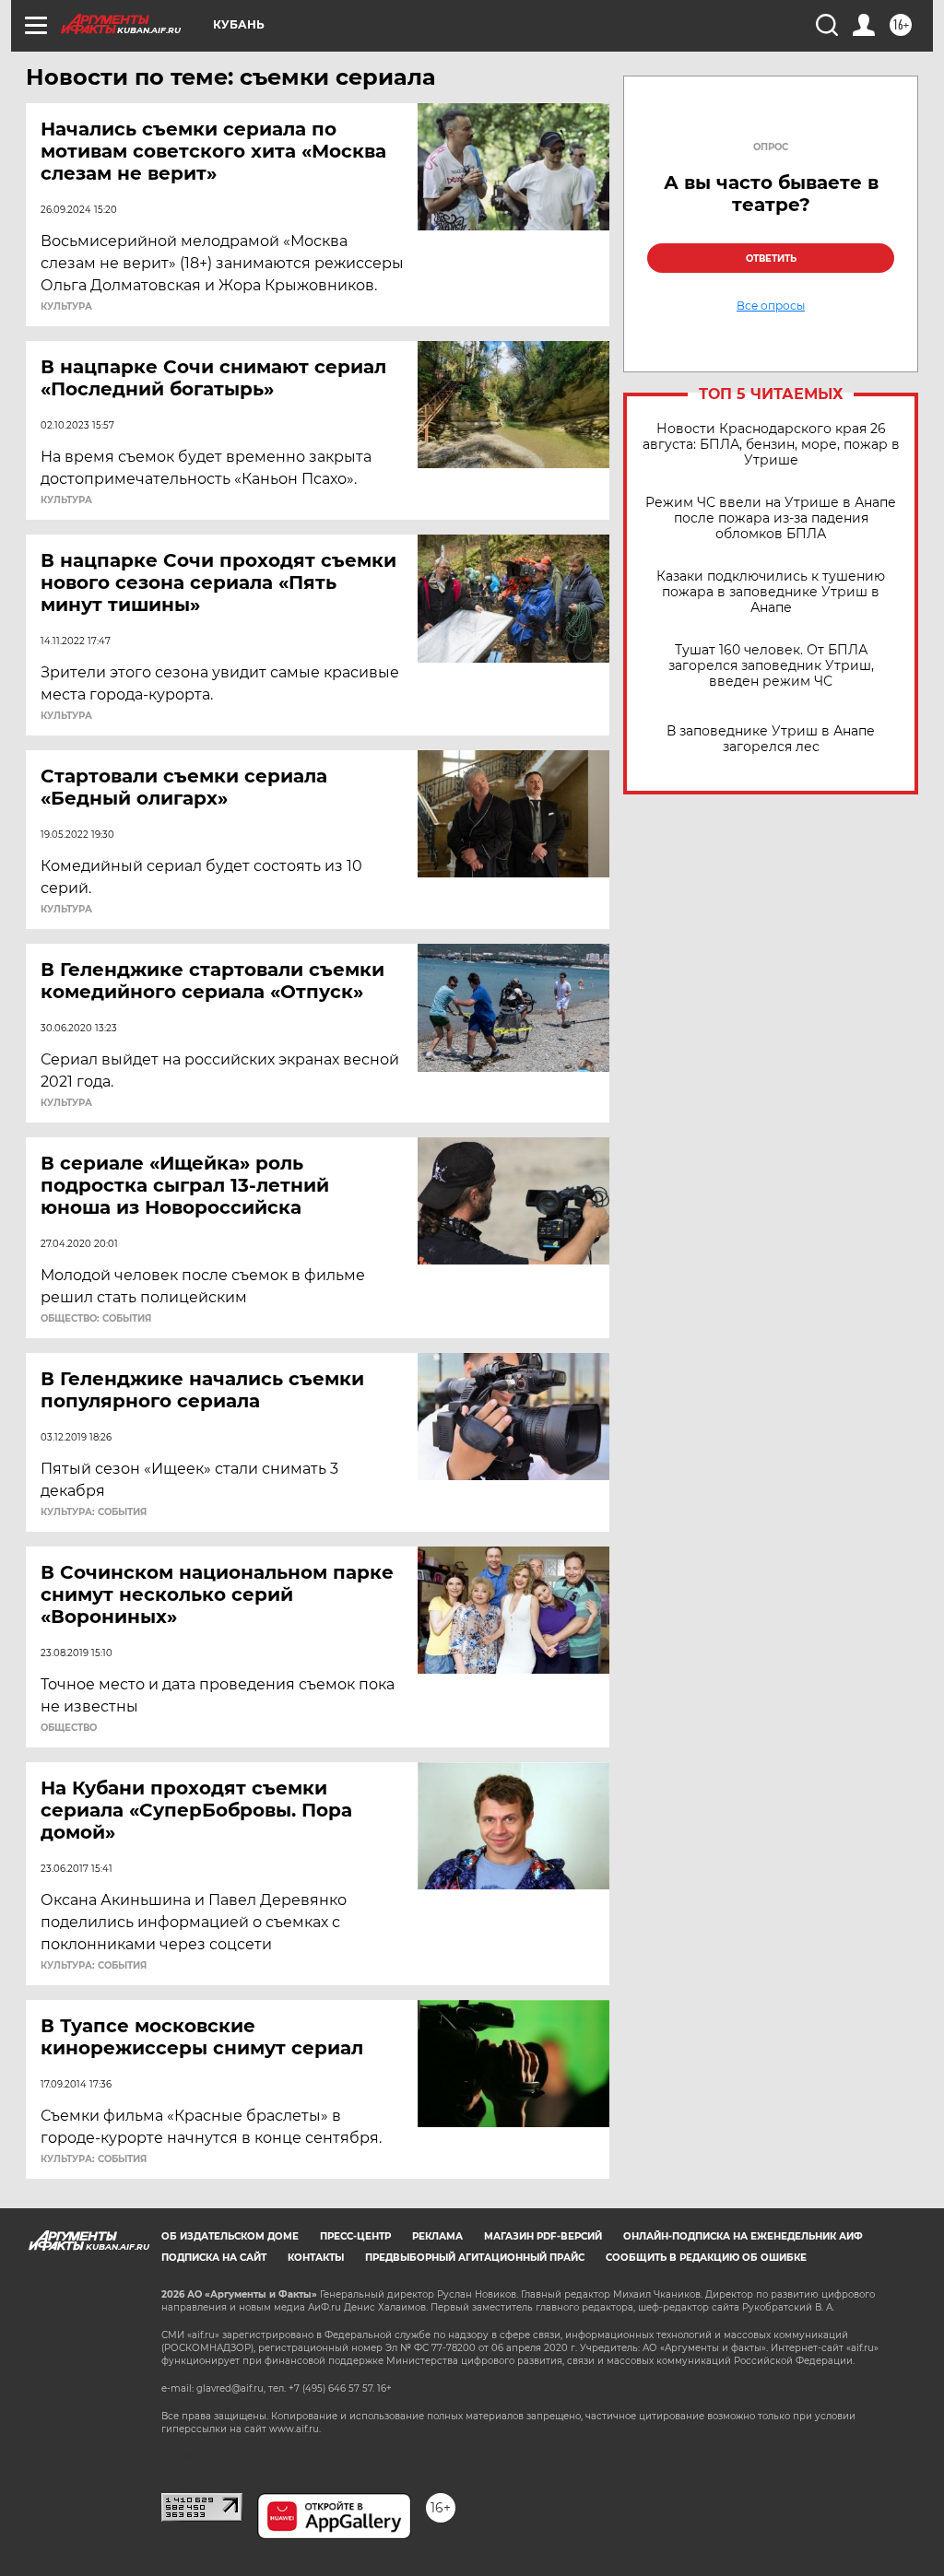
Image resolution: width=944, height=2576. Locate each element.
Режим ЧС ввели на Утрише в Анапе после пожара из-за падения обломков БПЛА (771, 518)
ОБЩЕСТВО (69, 1728)
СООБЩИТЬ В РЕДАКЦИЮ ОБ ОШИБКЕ (706, 2258)
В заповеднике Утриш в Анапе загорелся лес (771, 739)
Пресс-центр (355, 2236)
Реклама (437, 2236)
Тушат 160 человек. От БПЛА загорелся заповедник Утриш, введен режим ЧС (771, 666)
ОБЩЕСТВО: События (96, 1319)
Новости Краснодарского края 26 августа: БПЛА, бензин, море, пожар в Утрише (771, 445)
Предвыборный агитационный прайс (475, 2258)
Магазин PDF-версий (543, 2236)
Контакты (316, 2258)
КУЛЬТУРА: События (94, 1512)
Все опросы (771, 306)
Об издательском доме (230, 2236)
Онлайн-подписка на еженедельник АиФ (743, 2236)
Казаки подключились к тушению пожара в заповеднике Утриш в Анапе (771, 592)
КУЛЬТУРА (66, 307)
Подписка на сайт (214, 2258)
